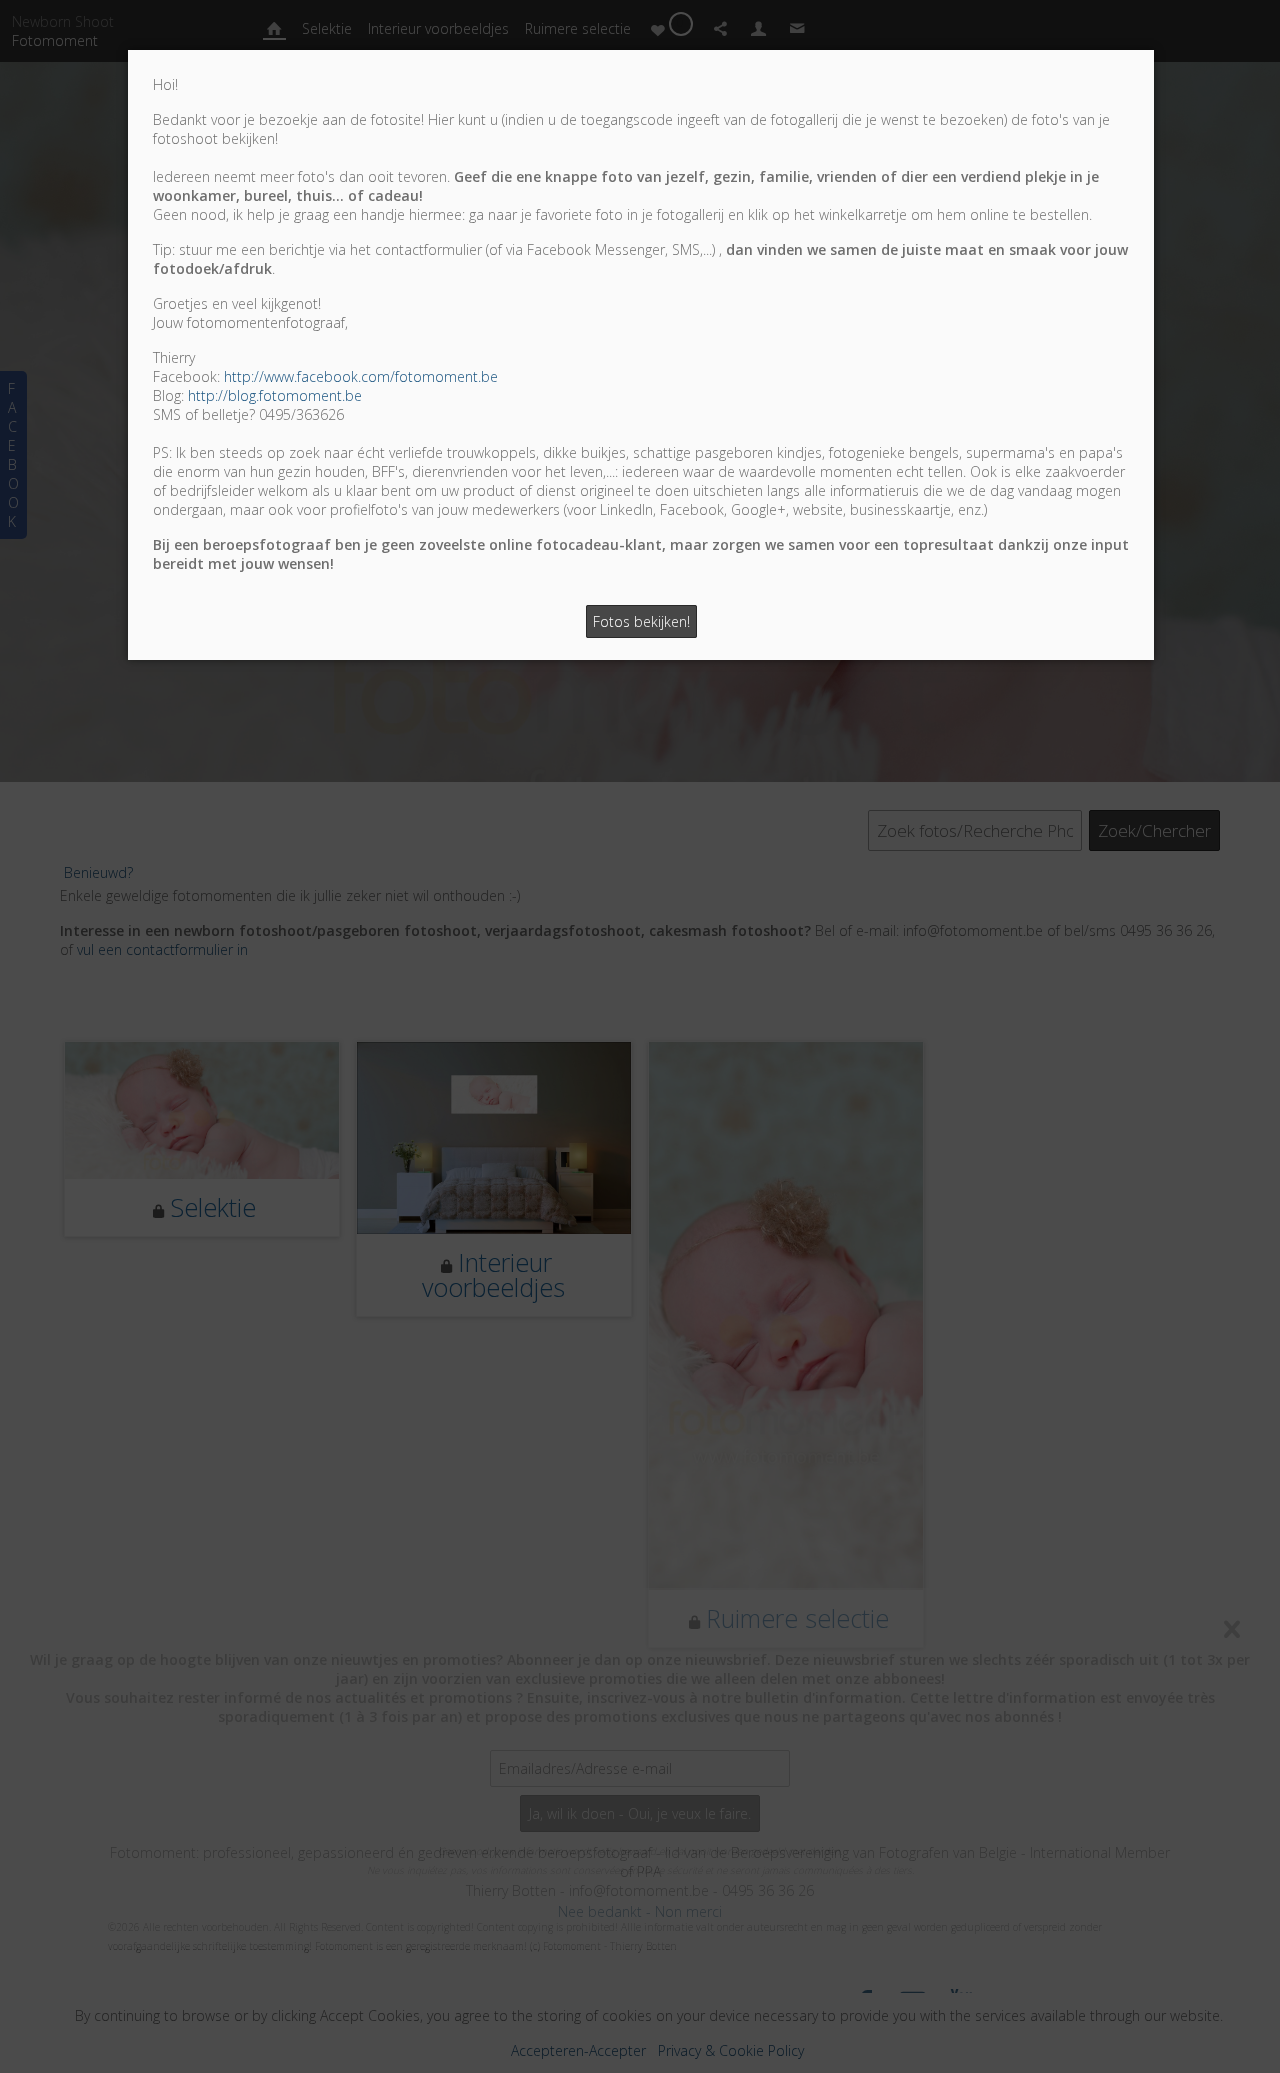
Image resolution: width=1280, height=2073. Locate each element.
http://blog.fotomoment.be (275, 395)
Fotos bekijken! (641, 621)
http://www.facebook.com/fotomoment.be (361, 376)
